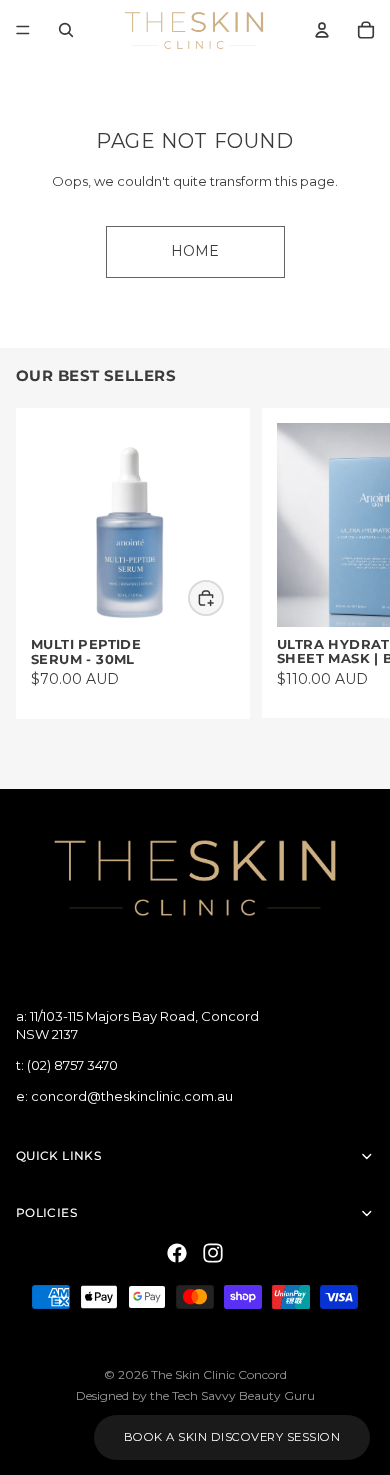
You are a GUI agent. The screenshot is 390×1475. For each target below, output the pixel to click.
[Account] (322, 30)
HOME (195, 251)
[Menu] (23, 30)
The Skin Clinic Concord (219, 1374)
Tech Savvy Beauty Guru (243, 1395)
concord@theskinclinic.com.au (132, 1097)
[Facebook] (177, 1254)
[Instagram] (213, 1254)
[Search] (66, 30)
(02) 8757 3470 (72, 1066)
